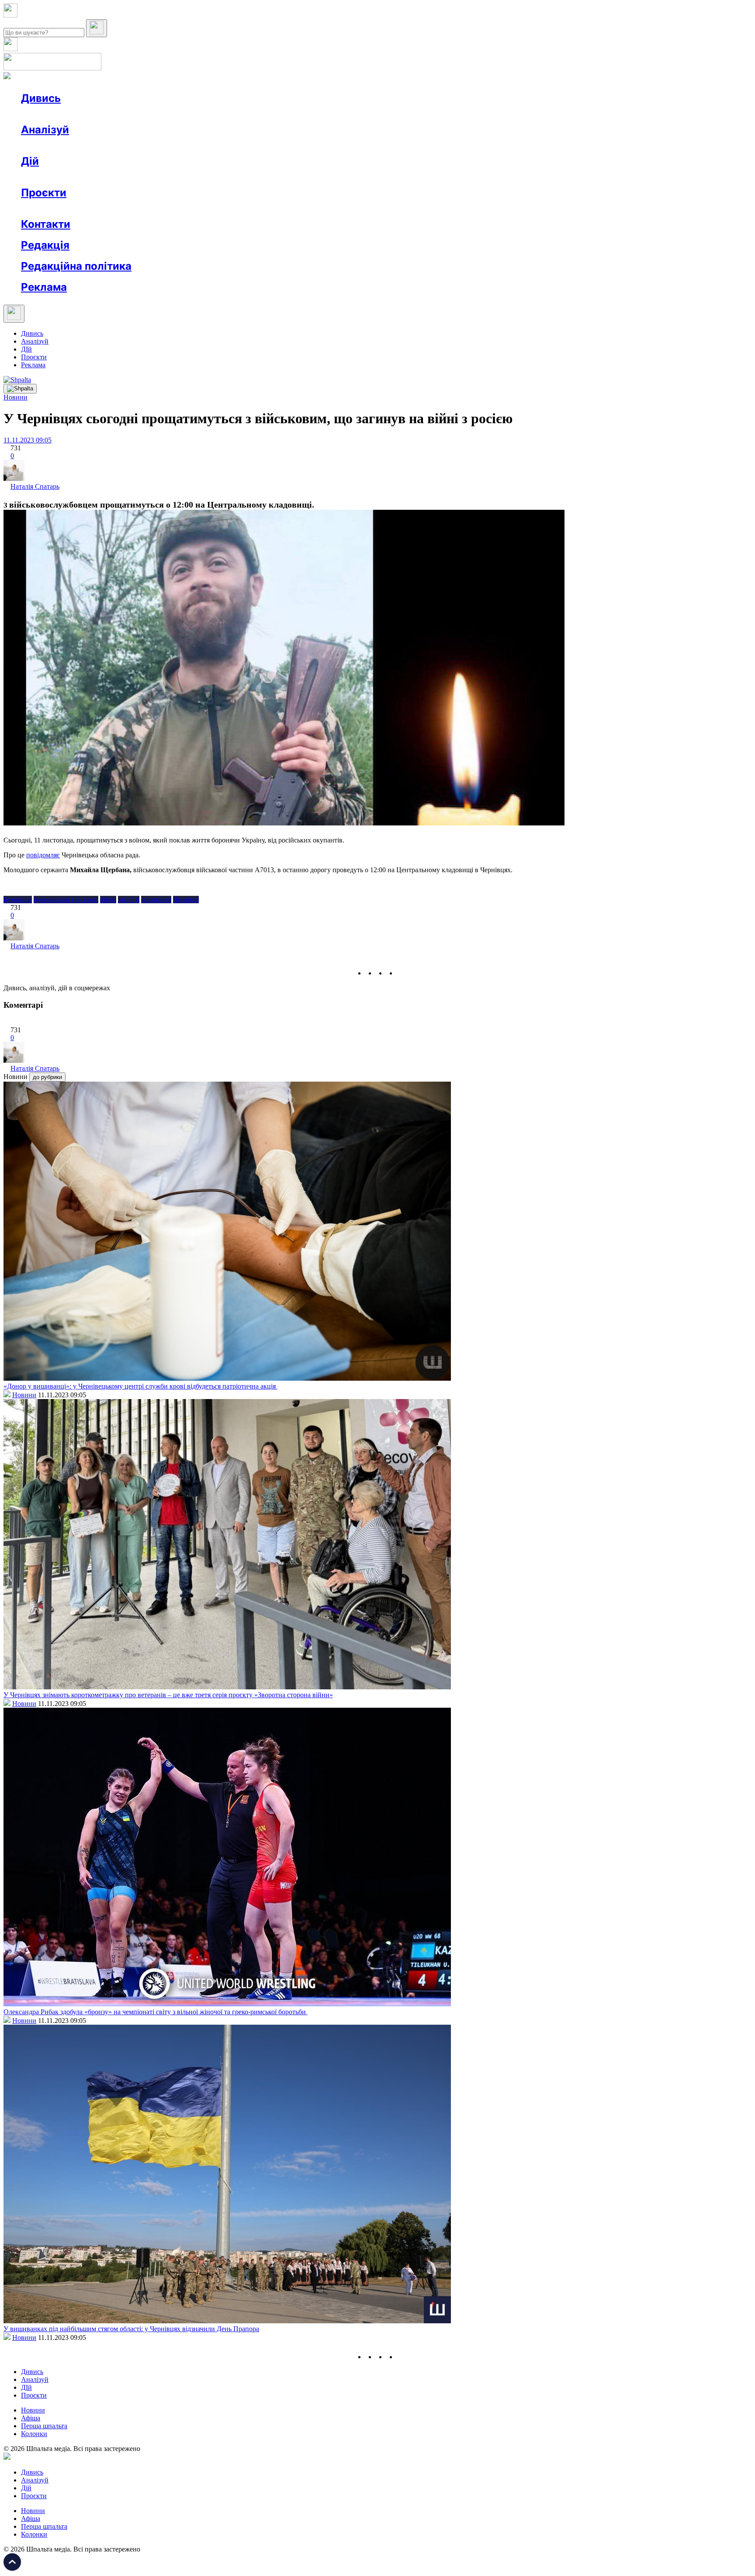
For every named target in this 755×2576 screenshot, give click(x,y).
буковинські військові (66, 900)
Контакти (46, 224)
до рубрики (47, 1077)
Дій (30, 161)
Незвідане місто (62, 208)
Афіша (48, 177)
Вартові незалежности (346, 208)
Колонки (143, 145)
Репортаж (121, 114)
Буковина (18, 900)
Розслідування (100, 145)
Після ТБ (401, 208)
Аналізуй (45, 130)
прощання (156, 900)
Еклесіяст (438, 208)
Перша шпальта (44, 2426)
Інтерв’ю (85, 114)
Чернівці (186, 900)
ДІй (26, 349)
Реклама (210, 177)
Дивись (41, 98)
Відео (181, 114)
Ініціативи (115, 177)
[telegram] (402, 973)
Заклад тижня (205, 208)
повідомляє (43, 855)
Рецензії (78, 177)
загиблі (129, 900)
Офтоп (154, 114)
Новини (50, 114)
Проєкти (44, 193)
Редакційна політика (76, 266)
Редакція (45, 245)
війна (108, 900)
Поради (150, 177)
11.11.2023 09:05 (28, 440)
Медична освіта (152, 208)
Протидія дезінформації (269, 208)
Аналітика (54, 145)
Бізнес (180, 177)
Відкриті (107, 208)
